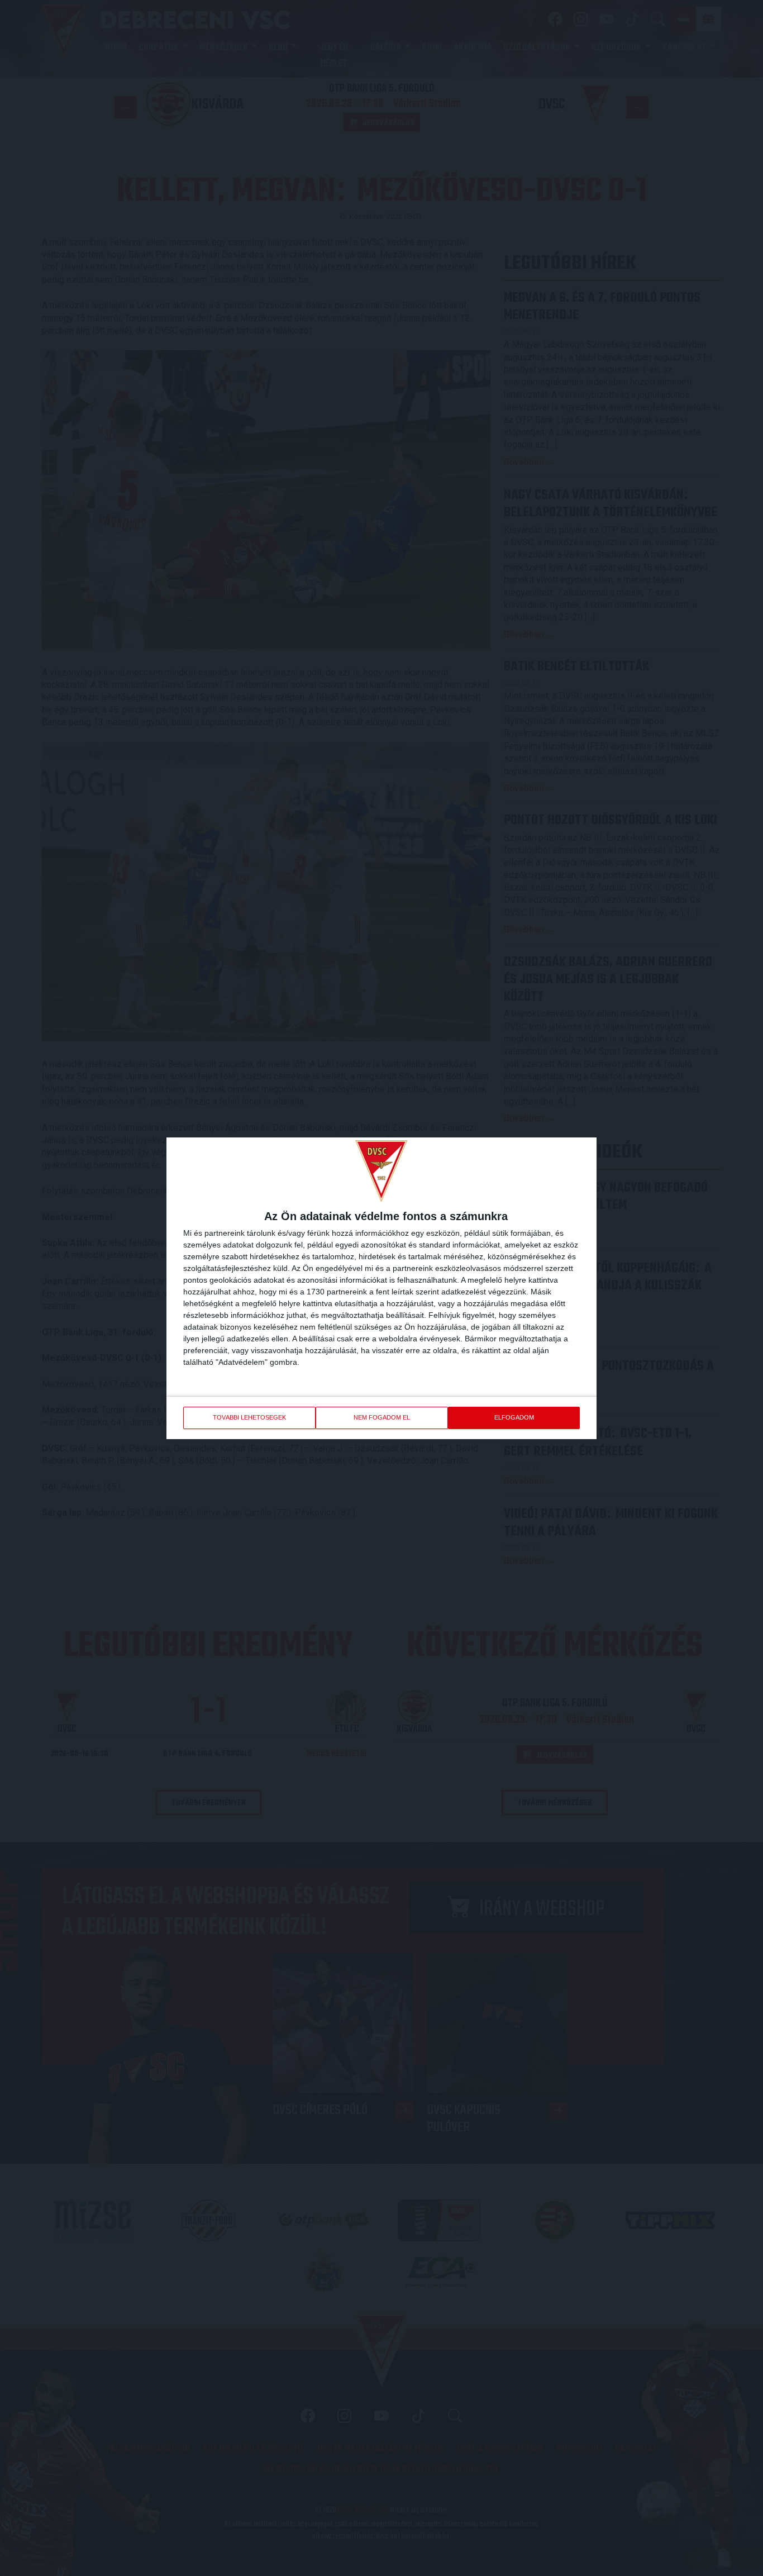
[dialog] (381, 1288)
